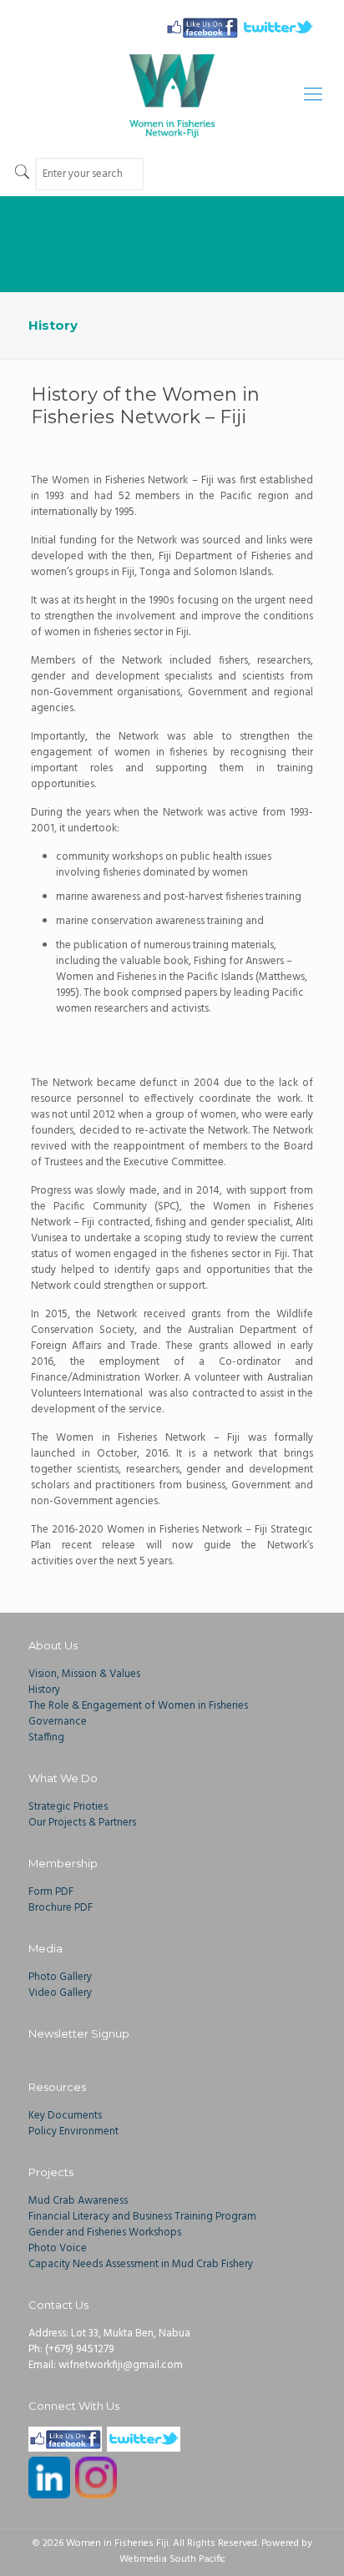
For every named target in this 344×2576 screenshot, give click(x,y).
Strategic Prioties (68, 1807)
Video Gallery (60, 1993)
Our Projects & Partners (82, 1823)
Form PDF (51, 1892)
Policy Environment (73, 2132)
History (44, 1690)
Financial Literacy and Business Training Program (142, 2217)
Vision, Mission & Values (84, 1674)
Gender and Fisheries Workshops (105, 2233)
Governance (58, 1722)
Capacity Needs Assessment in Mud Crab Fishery (141, 2264)
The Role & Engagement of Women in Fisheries (138, 1706)
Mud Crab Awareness (78, 2201)
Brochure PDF (61, 1908)
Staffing (46, 1738)
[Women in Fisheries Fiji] (172, 96)
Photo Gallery (60, 1977)
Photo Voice (58, 2248)
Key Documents (65, 2116)
